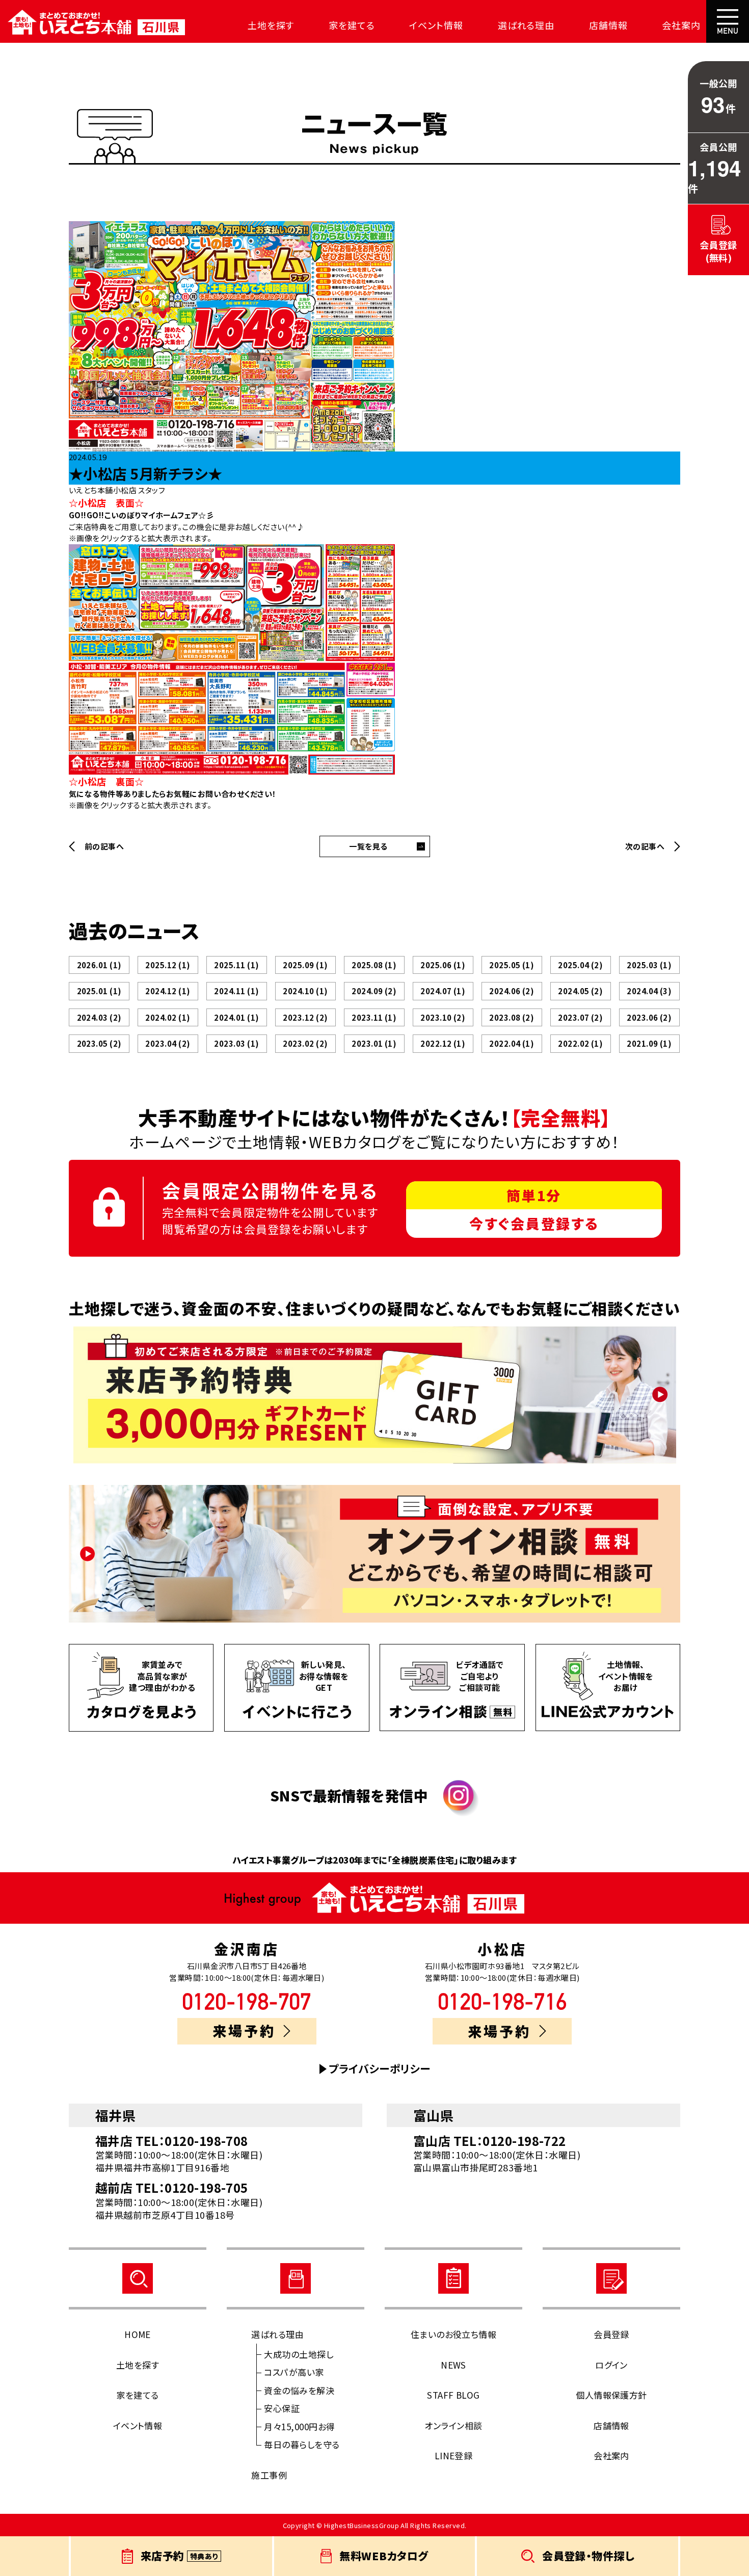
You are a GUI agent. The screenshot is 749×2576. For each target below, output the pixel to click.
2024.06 (512, 991)
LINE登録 (454, 2455)
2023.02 (305, 1043)
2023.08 (512, 1017)
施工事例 (269, 2475)
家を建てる (352, 25)
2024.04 (649, 991)
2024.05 (580, 991)
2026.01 (99, 965)
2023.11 (374, 1017)
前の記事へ (104, 846)
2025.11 (236, 965)
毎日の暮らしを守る (302, 2444)
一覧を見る (368, 846)
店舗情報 (608, 25)
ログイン (611, 2365)
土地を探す (271, 25)
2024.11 (236, 991)
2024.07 (443, 991)
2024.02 (168, 1017)
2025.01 (99, 991)
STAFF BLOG (453, 2395)
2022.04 (512, 1043)
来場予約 (244, 2030)
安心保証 (282, 2408)
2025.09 (305, 965)
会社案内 (681, 25)
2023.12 (305, 1017)
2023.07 (580, 1017)
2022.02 (580, 1043)
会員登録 (611, 2334)
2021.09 (649, 1043)
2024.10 (305, 991)
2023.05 (99, 1043)
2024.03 (99, 1017)
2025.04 (580, 965)
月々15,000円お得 (299, 2426)
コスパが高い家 (294, 2372)
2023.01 (374, 1043)
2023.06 (649, 1017)
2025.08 (374, 965)
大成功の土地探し (299, 2354)
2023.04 (168, 1043)
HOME (138, 2334)
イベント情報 (436, 25)
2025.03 (649, 965)
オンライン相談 (453, 2425)
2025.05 (512, 965)
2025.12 (168, 965)
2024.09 (374, 991)
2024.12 (168, 991)
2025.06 (443, 965)
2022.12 (443, 1043)
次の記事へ (645, 846)
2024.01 (236, 1017)
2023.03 (236, 1043)
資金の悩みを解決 (299, 2390)
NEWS (453, 2365)
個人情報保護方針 (611, 2395)
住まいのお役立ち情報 (454, 2334)
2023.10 (443, 1017)
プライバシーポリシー (380, 2069)
